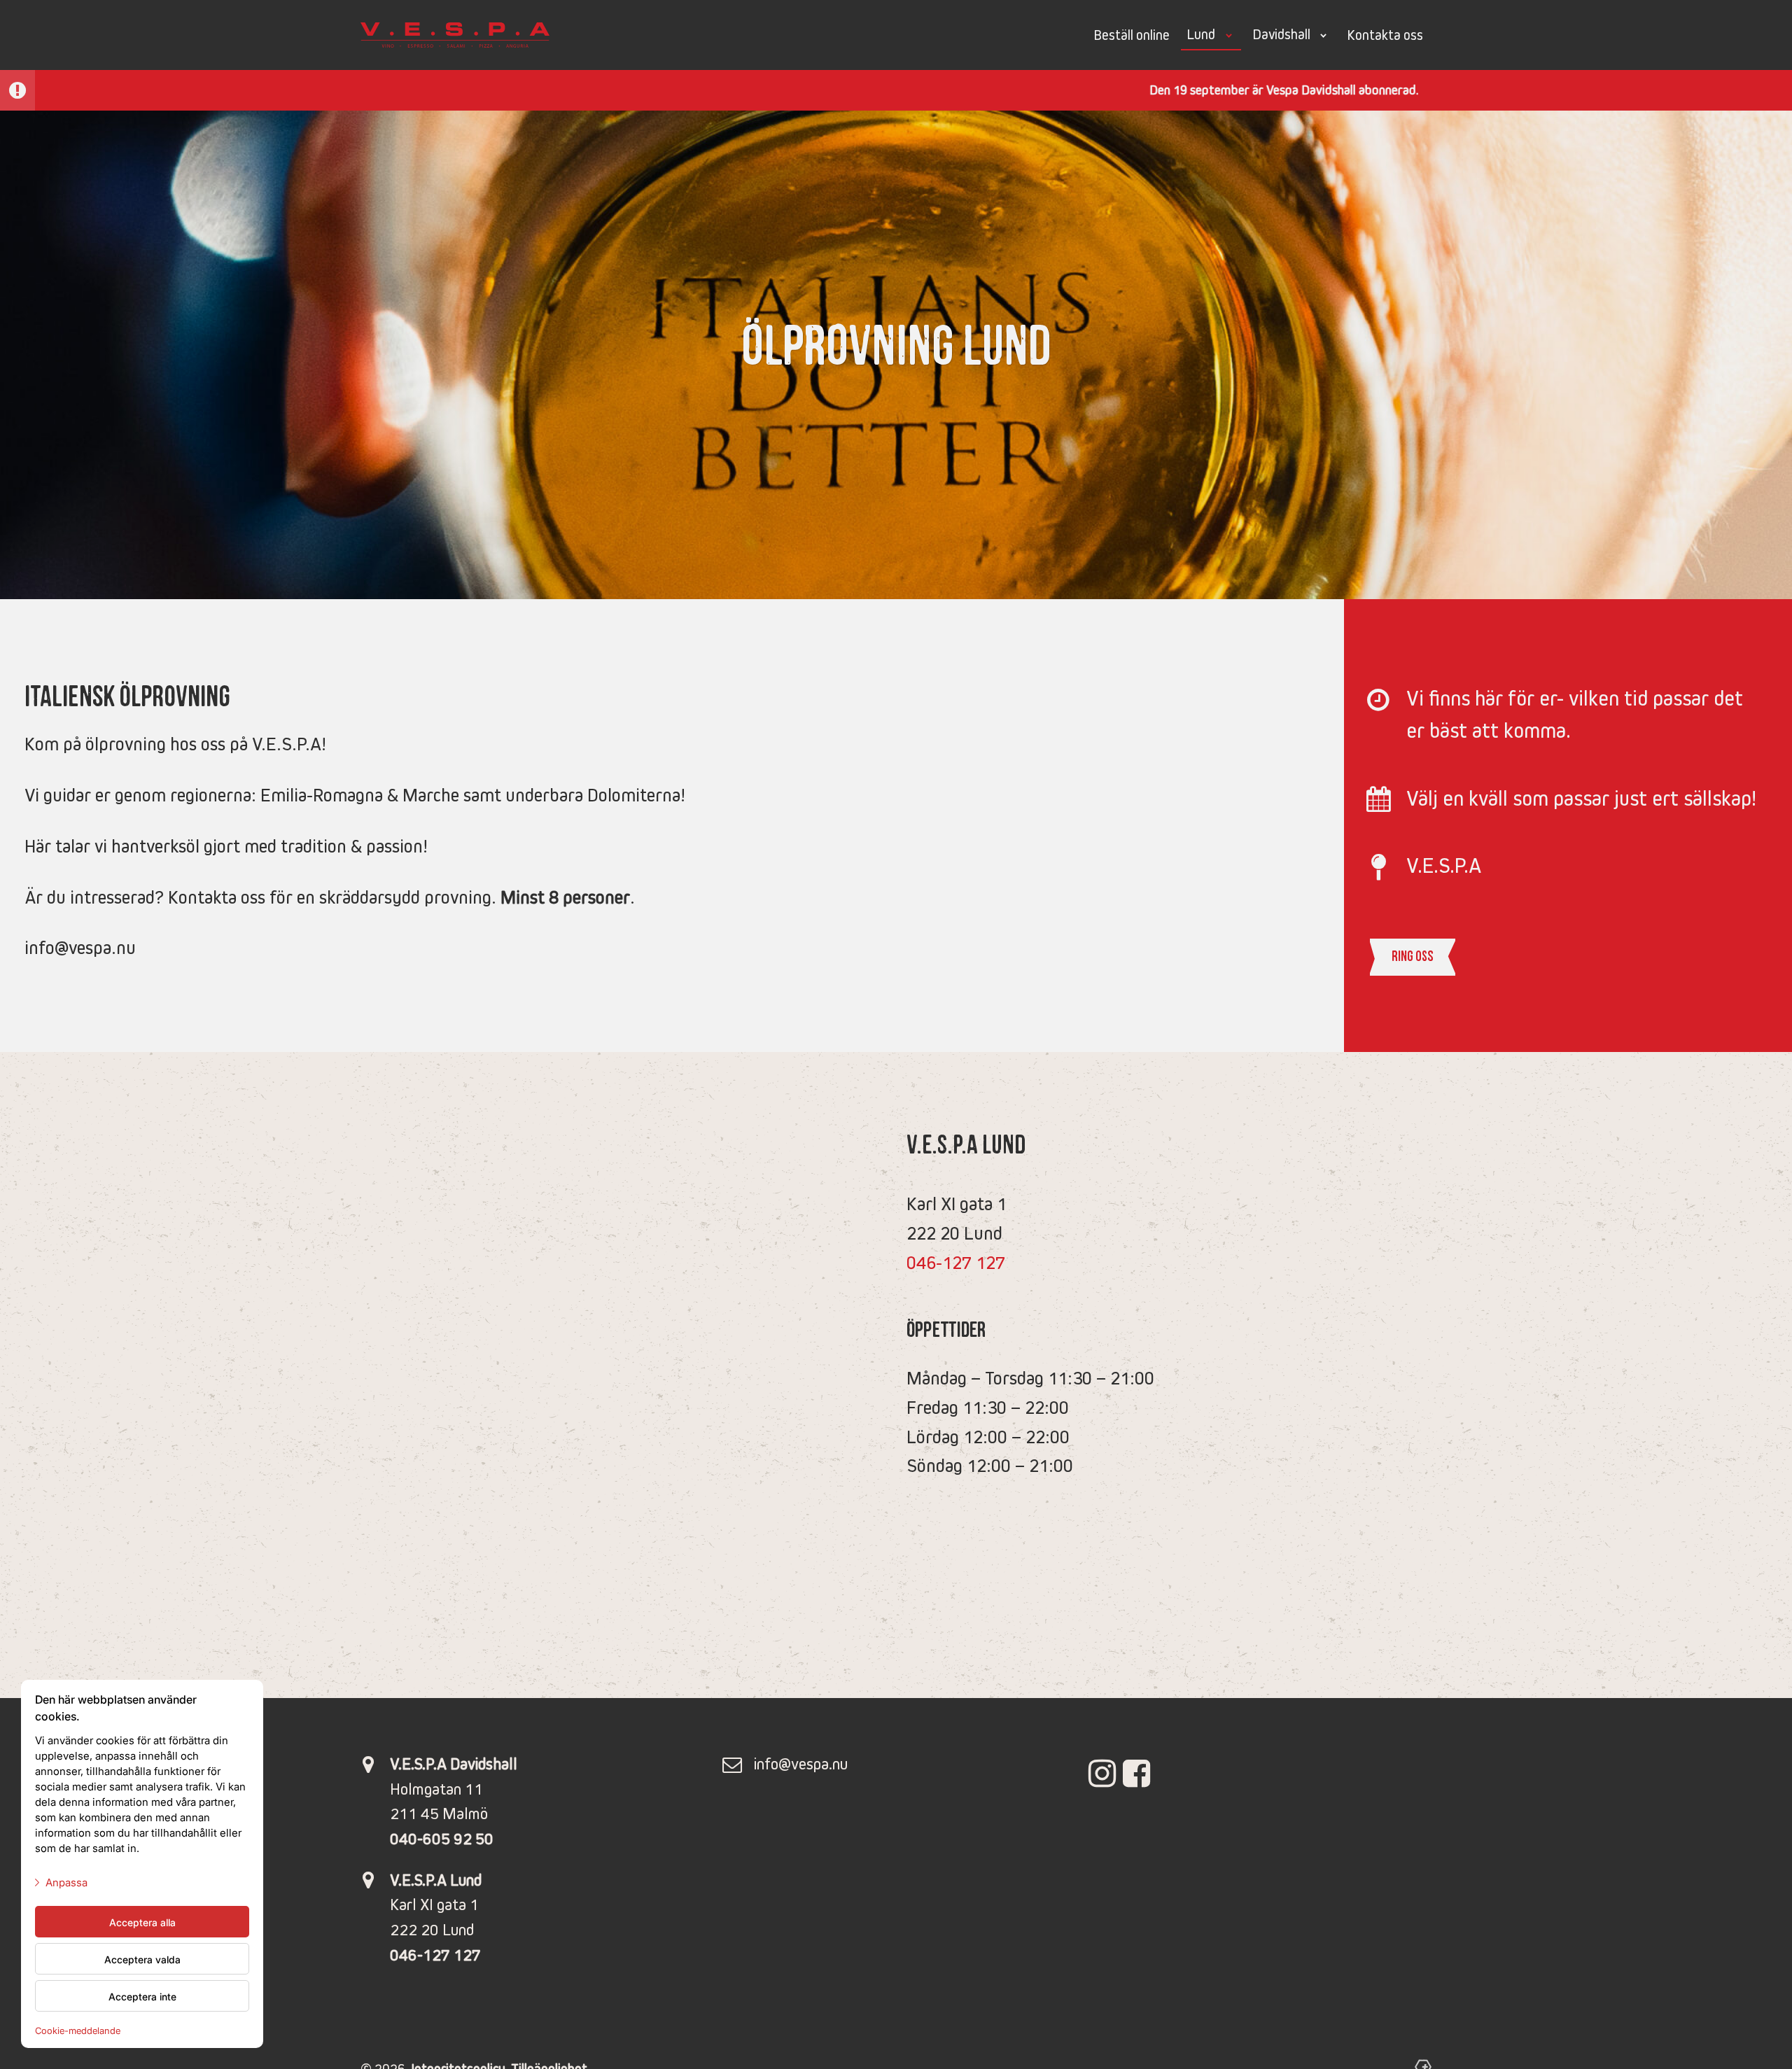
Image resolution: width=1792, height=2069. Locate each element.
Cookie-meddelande (78, 2030)
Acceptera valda (142, 1959)
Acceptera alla (142, 1922)
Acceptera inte (142, 1996)
